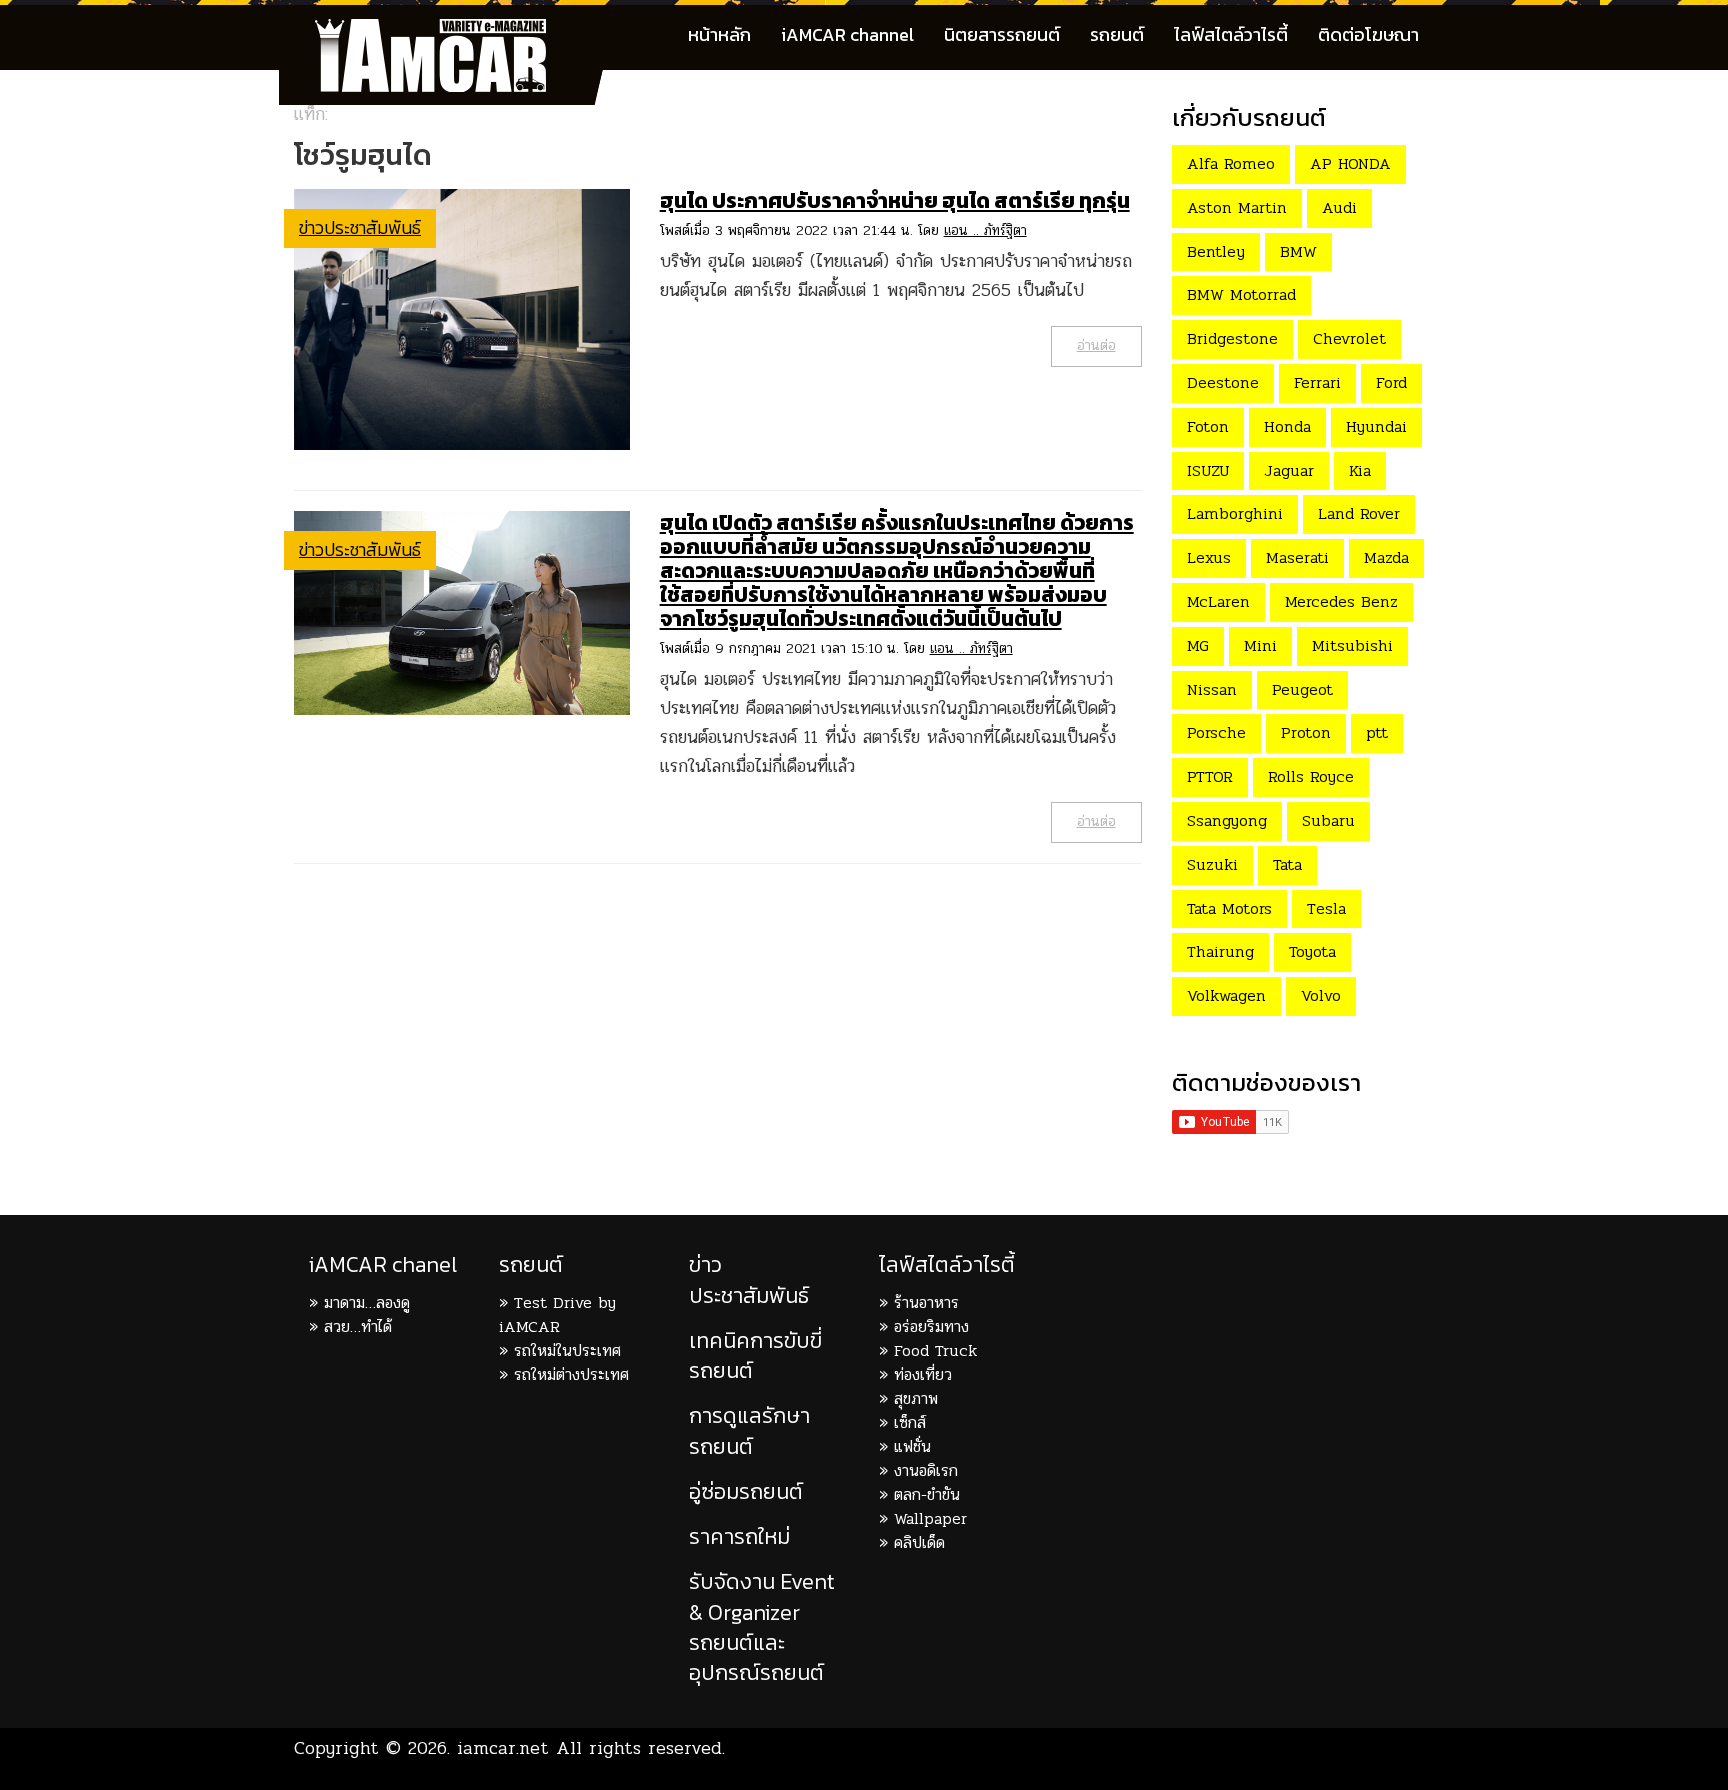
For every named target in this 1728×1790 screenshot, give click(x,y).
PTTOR (1210, 776)
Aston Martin (1237, 207)
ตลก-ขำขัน (927, 1494)
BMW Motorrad (1241, 294)
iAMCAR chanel (383, 1264)
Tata (1287, 864)
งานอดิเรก (926, 1470)
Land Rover (1359, 513)
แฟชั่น (912, 1446)
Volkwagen (1226, 995)
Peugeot (1302, 689)
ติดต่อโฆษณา (1368, 34)
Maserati (1297, 557)
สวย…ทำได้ (358, 1326)
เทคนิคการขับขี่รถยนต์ (755, 1355)
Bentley (1216, 251)
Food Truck (935, 1350)
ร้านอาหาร (926, 1302)
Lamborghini (1235, 513)
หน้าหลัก (719, 34)
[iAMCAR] (449, 30)
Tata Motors (1229, 908)
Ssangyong (1227, 820)
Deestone (1223, 382)
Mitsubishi (1352, 645)
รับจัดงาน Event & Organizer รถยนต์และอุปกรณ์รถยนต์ (762, 1627)
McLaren (1218, 601)
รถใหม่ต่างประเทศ (571, 1374)
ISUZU (1208, 470)
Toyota (1312, 951)
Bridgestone (1232, 338)
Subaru (1328, 820)
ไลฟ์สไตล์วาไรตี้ (1231, 34)
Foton (1208, 426)
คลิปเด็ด (919, 1542)
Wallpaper (930, 1518)
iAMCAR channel (847, 34)
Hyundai (1376, 426)
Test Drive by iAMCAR (557, 1314)
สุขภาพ (916, 1398)
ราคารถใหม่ (739, 1536)
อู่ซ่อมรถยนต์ (746, 1491)
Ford (1391, 382)
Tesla (1326, 908)
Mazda (1386, 557)
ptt (1377, 732)
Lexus (1209, 557)
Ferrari (1317, 382)
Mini (1260, 645)
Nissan (1212, 689)
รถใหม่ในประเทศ (567, 1350)
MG (1198, 645)
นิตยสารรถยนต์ (1002, 34)
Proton (1306, 732)
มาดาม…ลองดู (367, 1302)
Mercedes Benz (1341, 601)
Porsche (1216, 732)
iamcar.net (503, 1748)
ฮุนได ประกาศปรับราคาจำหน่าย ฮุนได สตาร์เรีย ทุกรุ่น (895, 200)
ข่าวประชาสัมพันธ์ (360, 227)
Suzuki (1212, 864)
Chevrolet (1349, 338)
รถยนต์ (1117, 34)
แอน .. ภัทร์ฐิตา (985, 230)
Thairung (1220, 951)
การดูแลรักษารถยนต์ (749, 1430)
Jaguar (1289, 470)
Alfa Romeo (1231, 163)
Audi (1339, 207)
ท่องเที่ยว (923, 1374)
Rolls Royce (1311, 776)
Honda (1287, 426)
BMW (1298, 251)
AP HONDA (1350, 163)
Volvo (1321, 995)
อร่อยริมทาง (931, 1326)
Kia (1360, 470)
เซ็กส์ (910, 1422)
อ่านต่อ (1096, 345)
